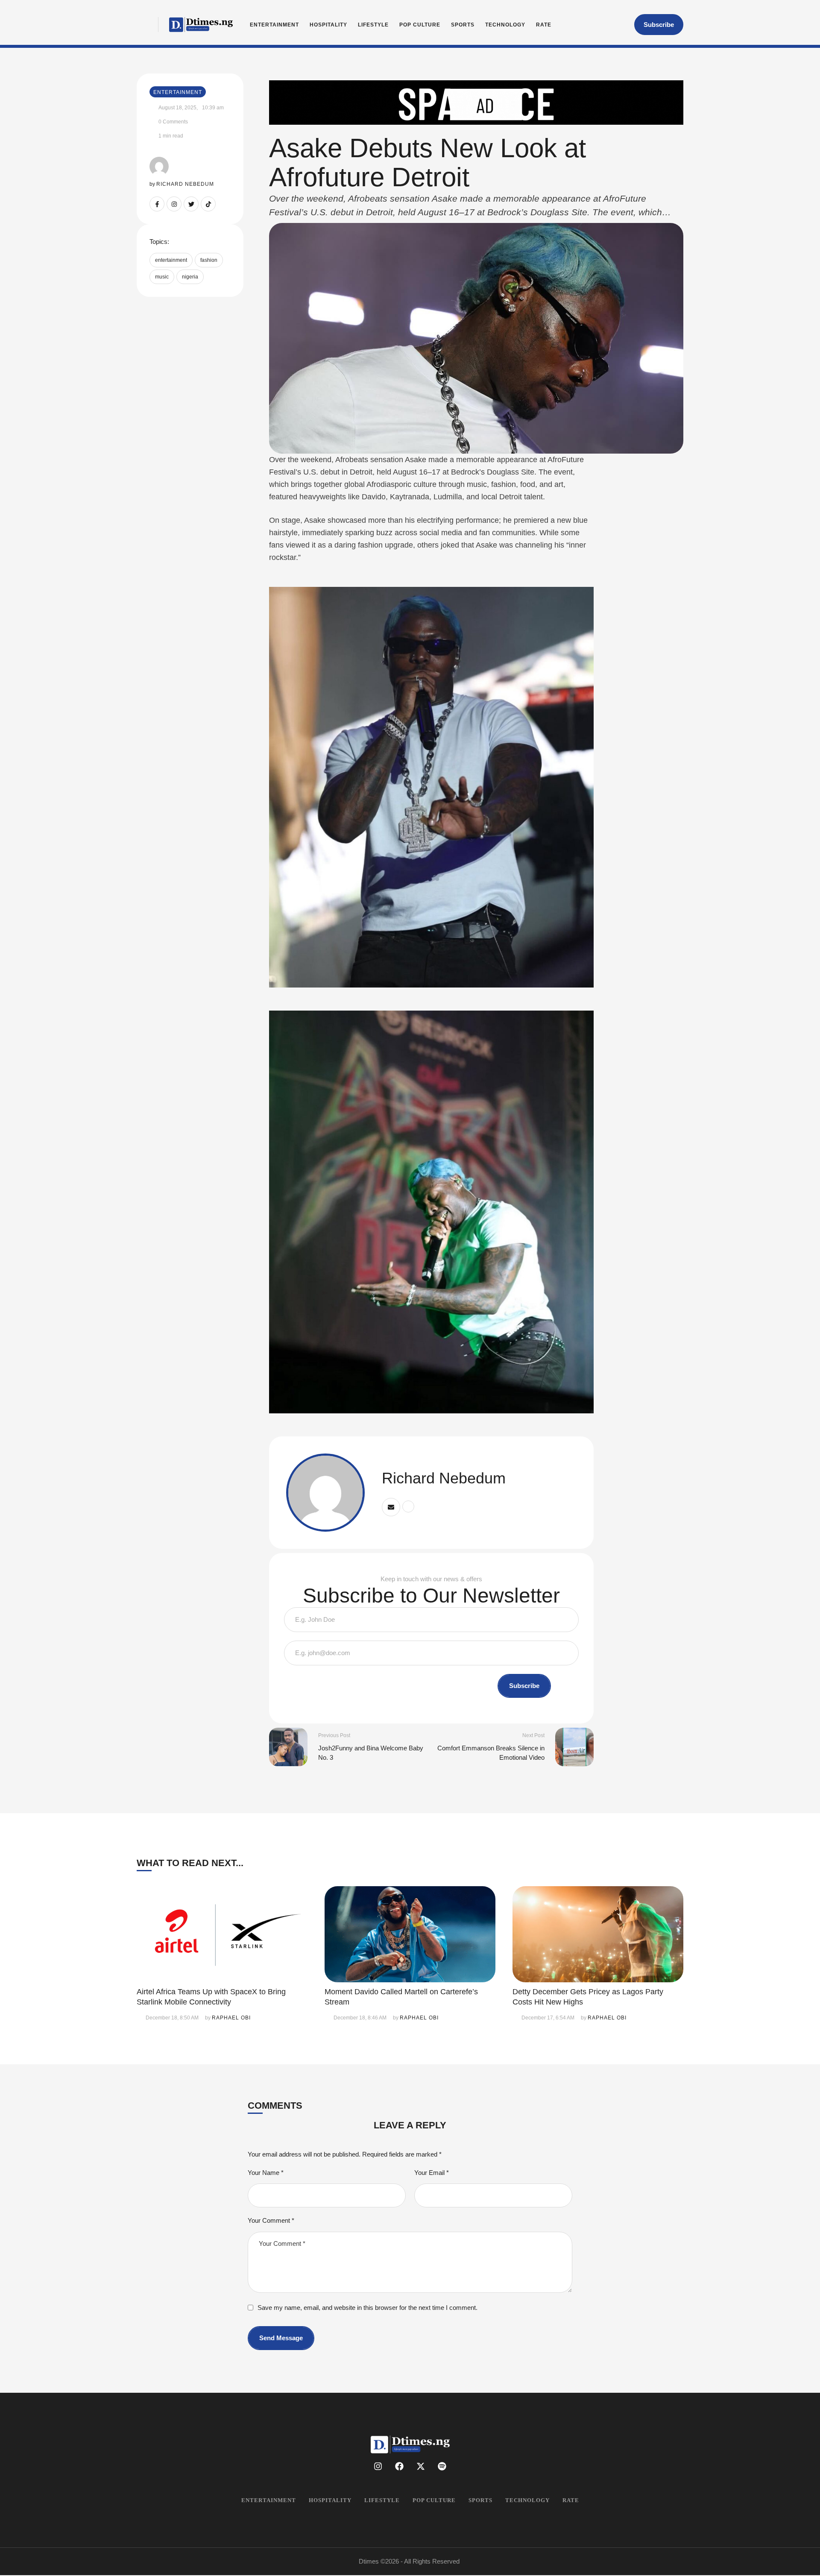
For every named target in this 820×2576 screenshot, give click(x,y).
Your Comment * (271, 2220)
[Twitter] (191, 204)
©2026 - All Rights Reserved (420, 2561)
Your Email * (432, 2173)
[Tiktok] (208, 204)
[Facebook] (399, 2466)
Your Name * (266, 2173)
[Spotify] (442, 2466)
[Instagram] (174, 204)
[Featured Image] (222, 1934)
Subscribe (524, 1686)
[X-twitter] (421, 2466)
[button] (659, 25)
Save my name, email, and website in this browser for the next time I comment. (368, 2308)
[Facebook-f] (157, 204)
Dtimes (369, 2561)
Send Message (281, 2338)
